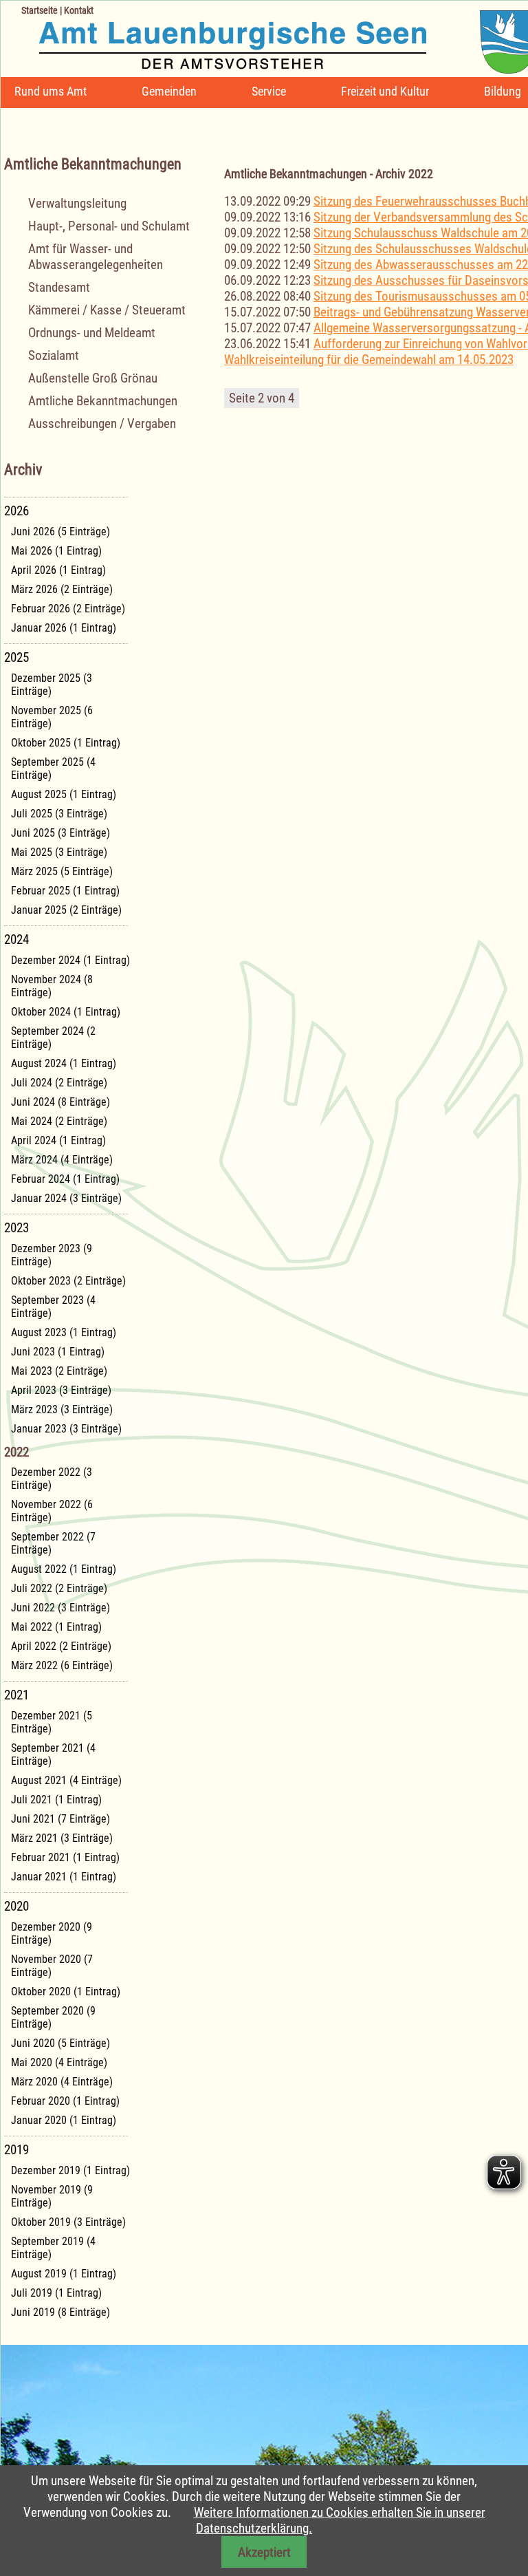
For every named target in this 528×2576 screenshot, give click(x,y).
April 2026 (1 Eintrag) (58, 570)
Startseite (40, 10)
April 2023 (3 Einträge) (61, 1390)
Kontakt (79, 10)
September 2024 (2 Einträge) (53, 1038)
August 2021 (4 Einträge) (66, 1780)
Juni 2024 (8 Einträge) (60, 1102)
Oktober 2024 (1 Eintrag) (66, 1012)
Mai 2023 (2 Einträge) (59, 1371)
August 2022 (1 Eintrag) (64, 1569)
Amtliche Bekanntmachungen (103, 401)
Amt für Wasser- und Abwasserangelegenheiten (96, 257)
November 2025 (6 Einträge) (52, 717)
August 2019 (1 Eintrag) (64, 2274)
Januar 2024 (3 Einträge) (66, 1198)
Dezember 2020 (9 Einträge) (52, 1933)
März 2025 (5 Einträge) (62, 871)
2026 (16, 511)
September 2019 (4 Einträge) (53, 2248)
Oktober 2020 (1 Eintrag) (66, 1992)
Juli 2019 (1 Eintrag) (56, 2293)
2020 (16, 1906)
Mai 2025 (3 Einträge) (59, 852)
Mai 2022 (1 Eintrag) (56, 1627)
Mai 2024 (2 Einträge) (59, 1121)
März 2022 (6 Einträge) (62, 1665)
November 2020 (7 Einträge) (52, 1966)
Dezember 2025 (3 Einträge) (52, 685)
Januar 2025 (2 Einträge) (66, 910)
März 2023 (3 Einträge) (62, 1409)
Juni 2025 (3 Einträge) (60, 833)
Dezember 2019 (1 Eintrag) (70, 2170)
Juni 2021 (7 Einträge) (60, 1819)
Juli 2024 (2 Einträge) (59, 1083)
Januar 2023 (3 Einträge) (66, 1429)
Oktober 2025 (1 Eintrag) (66, 743)
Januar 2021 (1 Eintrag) (64, 1877)
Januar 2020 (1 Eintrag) (64, 2120)
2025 (16, 657)
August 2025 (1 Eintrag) (64, 794)
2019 (16, 2150)
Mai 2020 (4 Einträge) (59, 2062)
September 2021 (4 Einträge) (53, 1754)
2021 (16, 1695)
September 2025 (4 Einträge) (53, 769)
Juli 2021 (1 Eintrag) (56, 1800)
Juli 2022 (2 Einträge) (59, 1588)
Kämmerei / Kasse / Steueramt (107, 310)
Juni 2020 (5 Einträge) (60, 2043)
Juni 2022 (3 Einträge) (60, 1608)
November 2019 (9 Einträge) (52, 2196)
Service (269, 91)
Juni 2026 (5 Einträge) (60, 532)
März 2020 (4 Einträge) (62, 2082)
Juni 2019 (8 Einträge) (60, 2312)
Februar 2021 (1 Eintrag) (65, 1857)
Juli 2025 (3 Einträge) (59, 814)
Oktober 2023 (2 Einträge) (68, 1281)
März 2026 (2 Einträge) (62, 589)
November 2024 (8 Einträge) (52, 986)
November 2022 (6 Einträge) (52, 1511)
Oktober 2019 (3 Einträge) (68, 2222)
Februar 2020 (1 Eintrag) (65, 2101)
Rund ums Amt (51, 91)
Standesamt (59, 287)
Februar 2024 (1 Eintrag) (65, 1179)
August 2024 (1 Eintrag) (64, 1063)
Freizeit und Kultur (385, 91)
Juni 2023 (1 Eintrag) (58, 1352)
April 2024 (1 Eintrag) (58, 1140)
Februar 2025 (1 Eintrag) (65, 891)
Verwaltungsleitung (77, 203)
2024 (16, 940)
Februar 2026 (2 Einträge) (68, 609)
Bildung (503, 91)
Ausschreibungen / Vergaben (102, 423)
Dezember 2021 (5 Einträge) (52, 1722)
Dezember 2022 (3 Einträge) (52, 1479)
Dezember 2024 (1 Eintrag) (70, 960)
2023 (16, 1228)
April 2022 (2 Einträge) (61, 1646)
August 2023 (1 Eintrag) (64, 1332)
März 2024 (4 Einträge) (62, 1160)
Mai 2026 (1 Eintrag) (56, 551)
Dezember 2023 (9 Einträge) (52, 1255)
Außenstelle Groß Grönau (93, 378)
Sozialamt (54, 355)
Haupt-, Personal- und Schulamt (109, 226)
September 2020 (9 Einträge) (53, 2017)
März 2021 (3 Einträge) (62, 1838)
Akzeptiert (264, 2552)
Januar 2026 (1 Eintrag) (64, 628)
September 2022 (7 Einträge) (53, 1543)
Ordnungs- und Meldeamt (92, 333)
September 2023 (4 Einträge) (53, 1307)
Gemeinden (169, 91)
